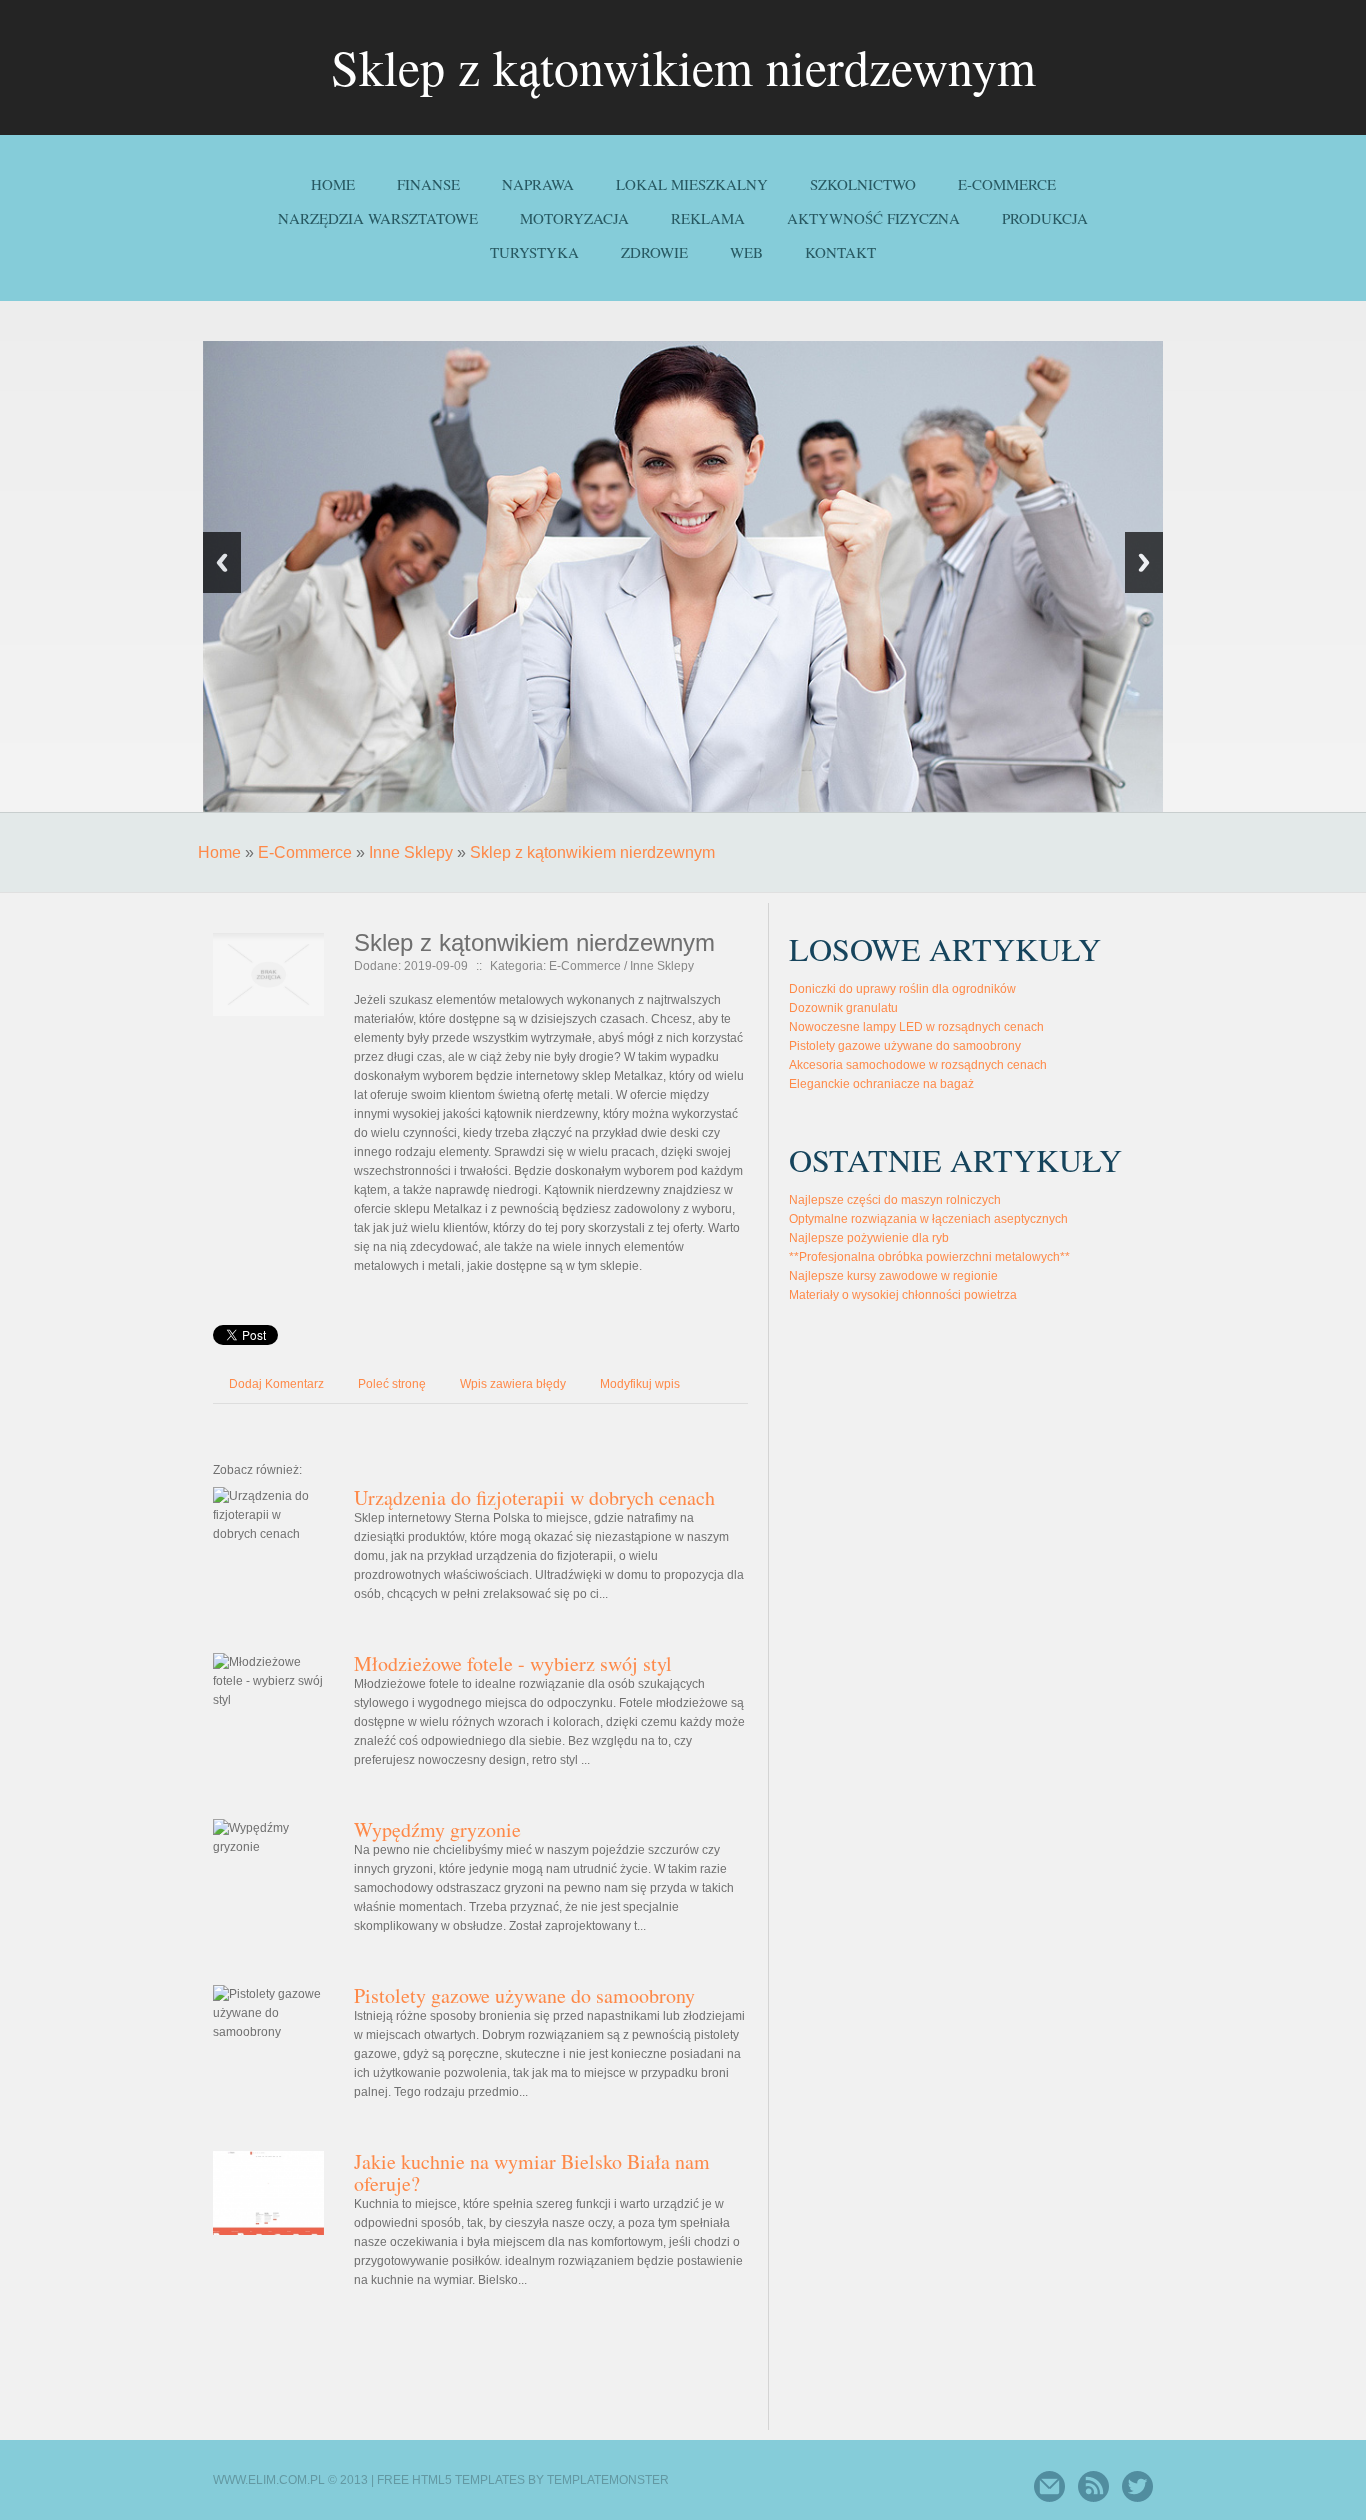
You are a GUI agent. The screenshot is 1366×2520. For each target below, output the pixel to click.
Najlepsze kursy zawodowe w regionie (893, 1276)
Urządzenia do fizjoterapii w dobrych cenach (534, 1497)
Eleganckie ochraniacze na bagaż (881, 1084)
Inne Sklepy (411, 852)
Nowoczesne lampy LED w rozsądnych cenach (916, 1027)
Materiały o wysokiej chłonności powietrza (903, 1295)
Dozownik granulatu (843, 1008)
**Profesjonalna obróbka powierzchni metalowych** (929, 1257)
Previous (222, 562)
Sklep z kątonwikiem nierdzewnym (592, 852)
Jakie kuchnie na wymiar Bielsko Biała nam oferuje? (532, 2172)
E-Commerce (305, 852)
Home (219, 852)
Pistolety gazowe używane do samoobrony (524, 1995)
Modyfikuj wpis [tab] (640, 1384)
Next (1144, 562)
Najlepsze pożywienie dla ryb (869, 1238)
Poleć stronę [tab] (392, 1384)
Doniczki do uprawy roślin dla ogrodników (902, 989)
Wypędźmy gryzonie (437, 1829)
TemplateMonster (608, 2480)
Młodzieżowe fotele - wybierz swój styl (513, 1663)
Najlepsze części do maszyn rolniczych (895, 1200)
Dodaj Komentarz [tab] (276, 1384)
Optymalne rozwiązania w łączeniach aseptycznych (928, 1219)
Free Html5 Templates (451, 2480)
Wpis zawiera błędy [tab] (513, 1384)
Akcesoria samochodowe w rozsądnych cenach (918, 1065)
